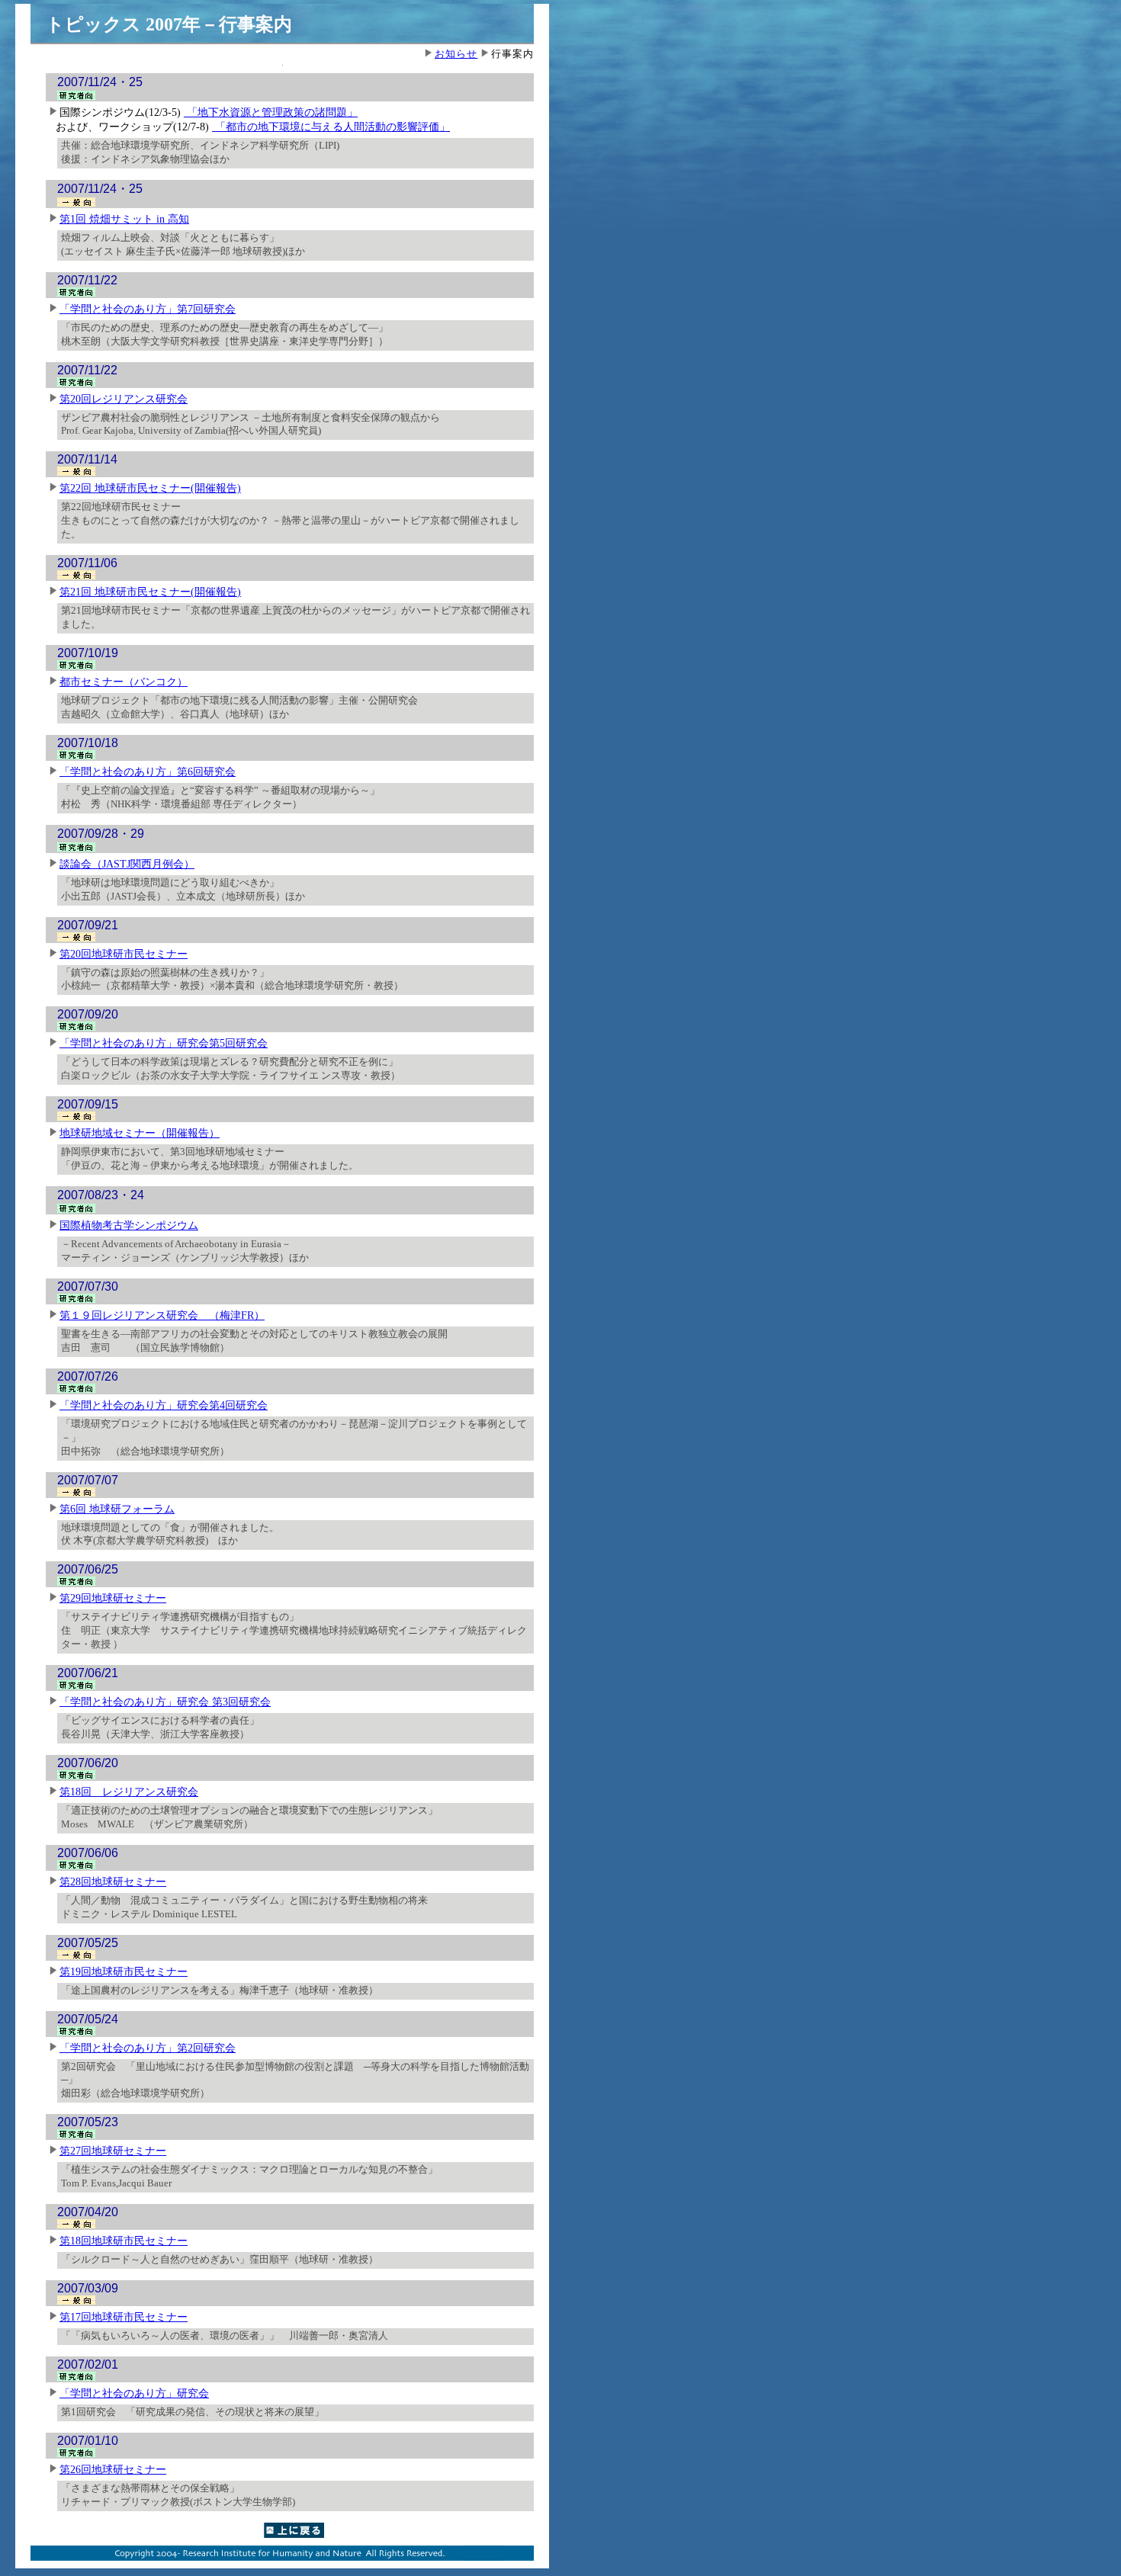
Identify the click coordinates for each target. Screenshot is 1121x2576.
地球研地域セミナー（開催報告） (140, 1133)
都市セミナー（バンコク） (124, 682)
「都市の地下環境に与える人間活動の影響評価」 (331, 127)
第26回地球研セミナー (113, 2469)
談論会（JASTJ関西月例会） (127, 864)
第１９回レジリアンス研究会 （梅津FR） (162, 1315)
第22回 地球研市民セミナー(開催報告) (150, 488)
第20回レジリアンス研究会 (124, 399)
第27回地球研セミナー (113, 2151)
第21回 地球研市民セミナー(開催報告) (150, 592)
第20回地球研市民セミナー (124, 954)
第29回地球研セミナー (113, 1598)
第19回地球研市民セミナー (124, 1971)
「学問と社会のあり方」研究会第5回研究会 (164, 1043)
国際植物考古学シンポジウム (129, 1225)
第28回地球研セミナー (113, 1881)
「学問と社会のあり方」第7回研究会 (148, 309)
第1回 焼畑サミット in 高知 (124, 219)
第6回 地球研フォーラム (117, 1509)
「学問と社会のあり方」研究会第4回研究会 (164, 1405)
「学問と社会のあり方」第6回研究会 (148, 772)
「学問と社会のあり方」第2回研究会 (148, 2048)
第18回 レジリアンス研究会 (129, 1792)
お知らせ (456, 54)
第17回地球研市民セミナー (124, 2317)
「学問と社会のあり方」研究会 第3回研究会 (165, 1702)
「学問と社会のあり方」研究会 (134, 2393)
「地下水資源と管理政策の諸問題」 (271, 112)
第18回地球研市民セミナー (124, 2241)
